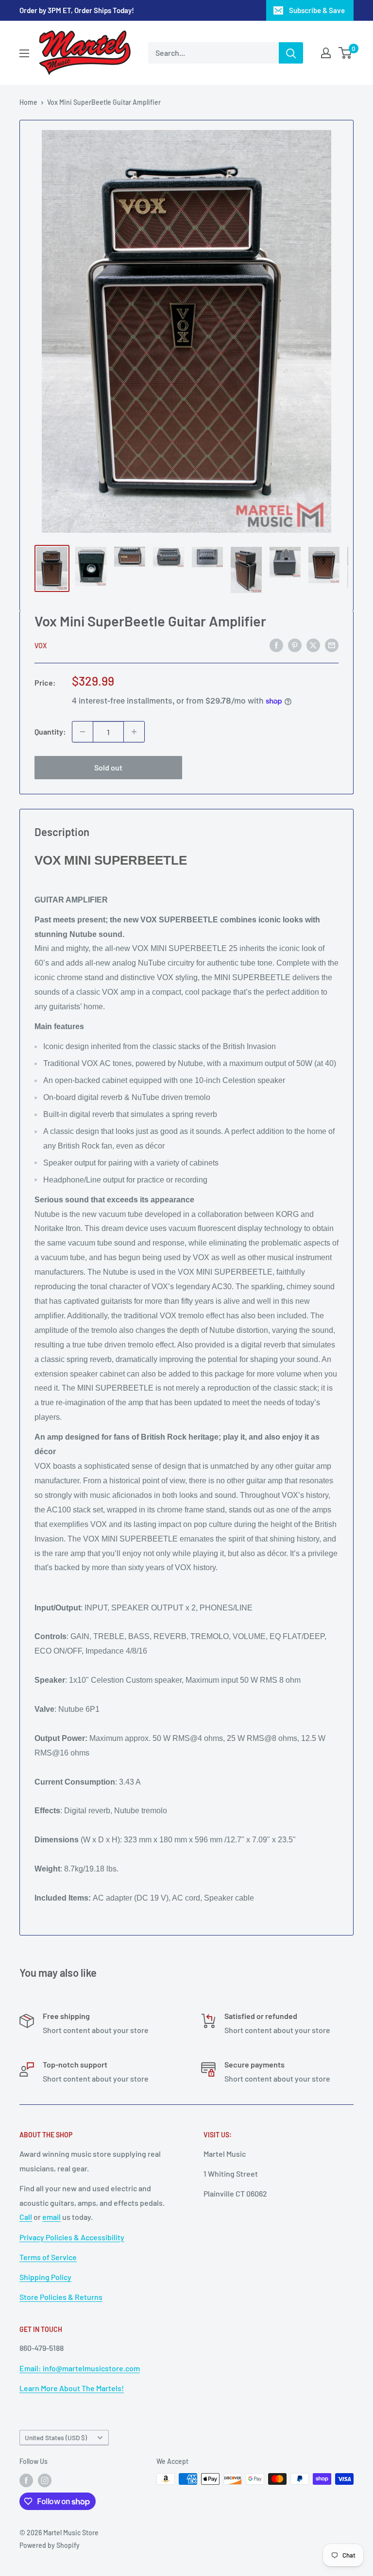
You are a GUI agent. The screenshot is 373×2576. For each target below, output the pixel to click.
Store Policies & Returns (61, 2297)
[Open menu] (24, 53)
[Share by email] (332, 645)
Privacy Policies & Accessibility (72, 2237)
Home (28, 102)
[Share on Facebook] (276, 645)
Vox (41, 646)
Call (26, 2217)
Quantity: (50, 731)
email (51, 2217)
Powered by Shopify (50, 2545)
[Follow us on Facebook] (26, 2480)
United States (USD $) (56, 2437)
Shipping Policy (45, 2277)
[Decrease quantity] (83, 732)
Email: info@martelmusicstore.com (80, 2368)
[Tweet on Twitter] (313, 645)
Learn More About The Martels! (72, 2388)
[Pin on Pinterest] (295, 645)
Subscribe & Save (317, 10)
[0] (346, 53)
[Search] (291, 53)
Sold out (108, 767)
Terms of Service (48, 2257)
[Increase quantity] (134, 732)
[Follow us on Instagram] (45, 2480)
